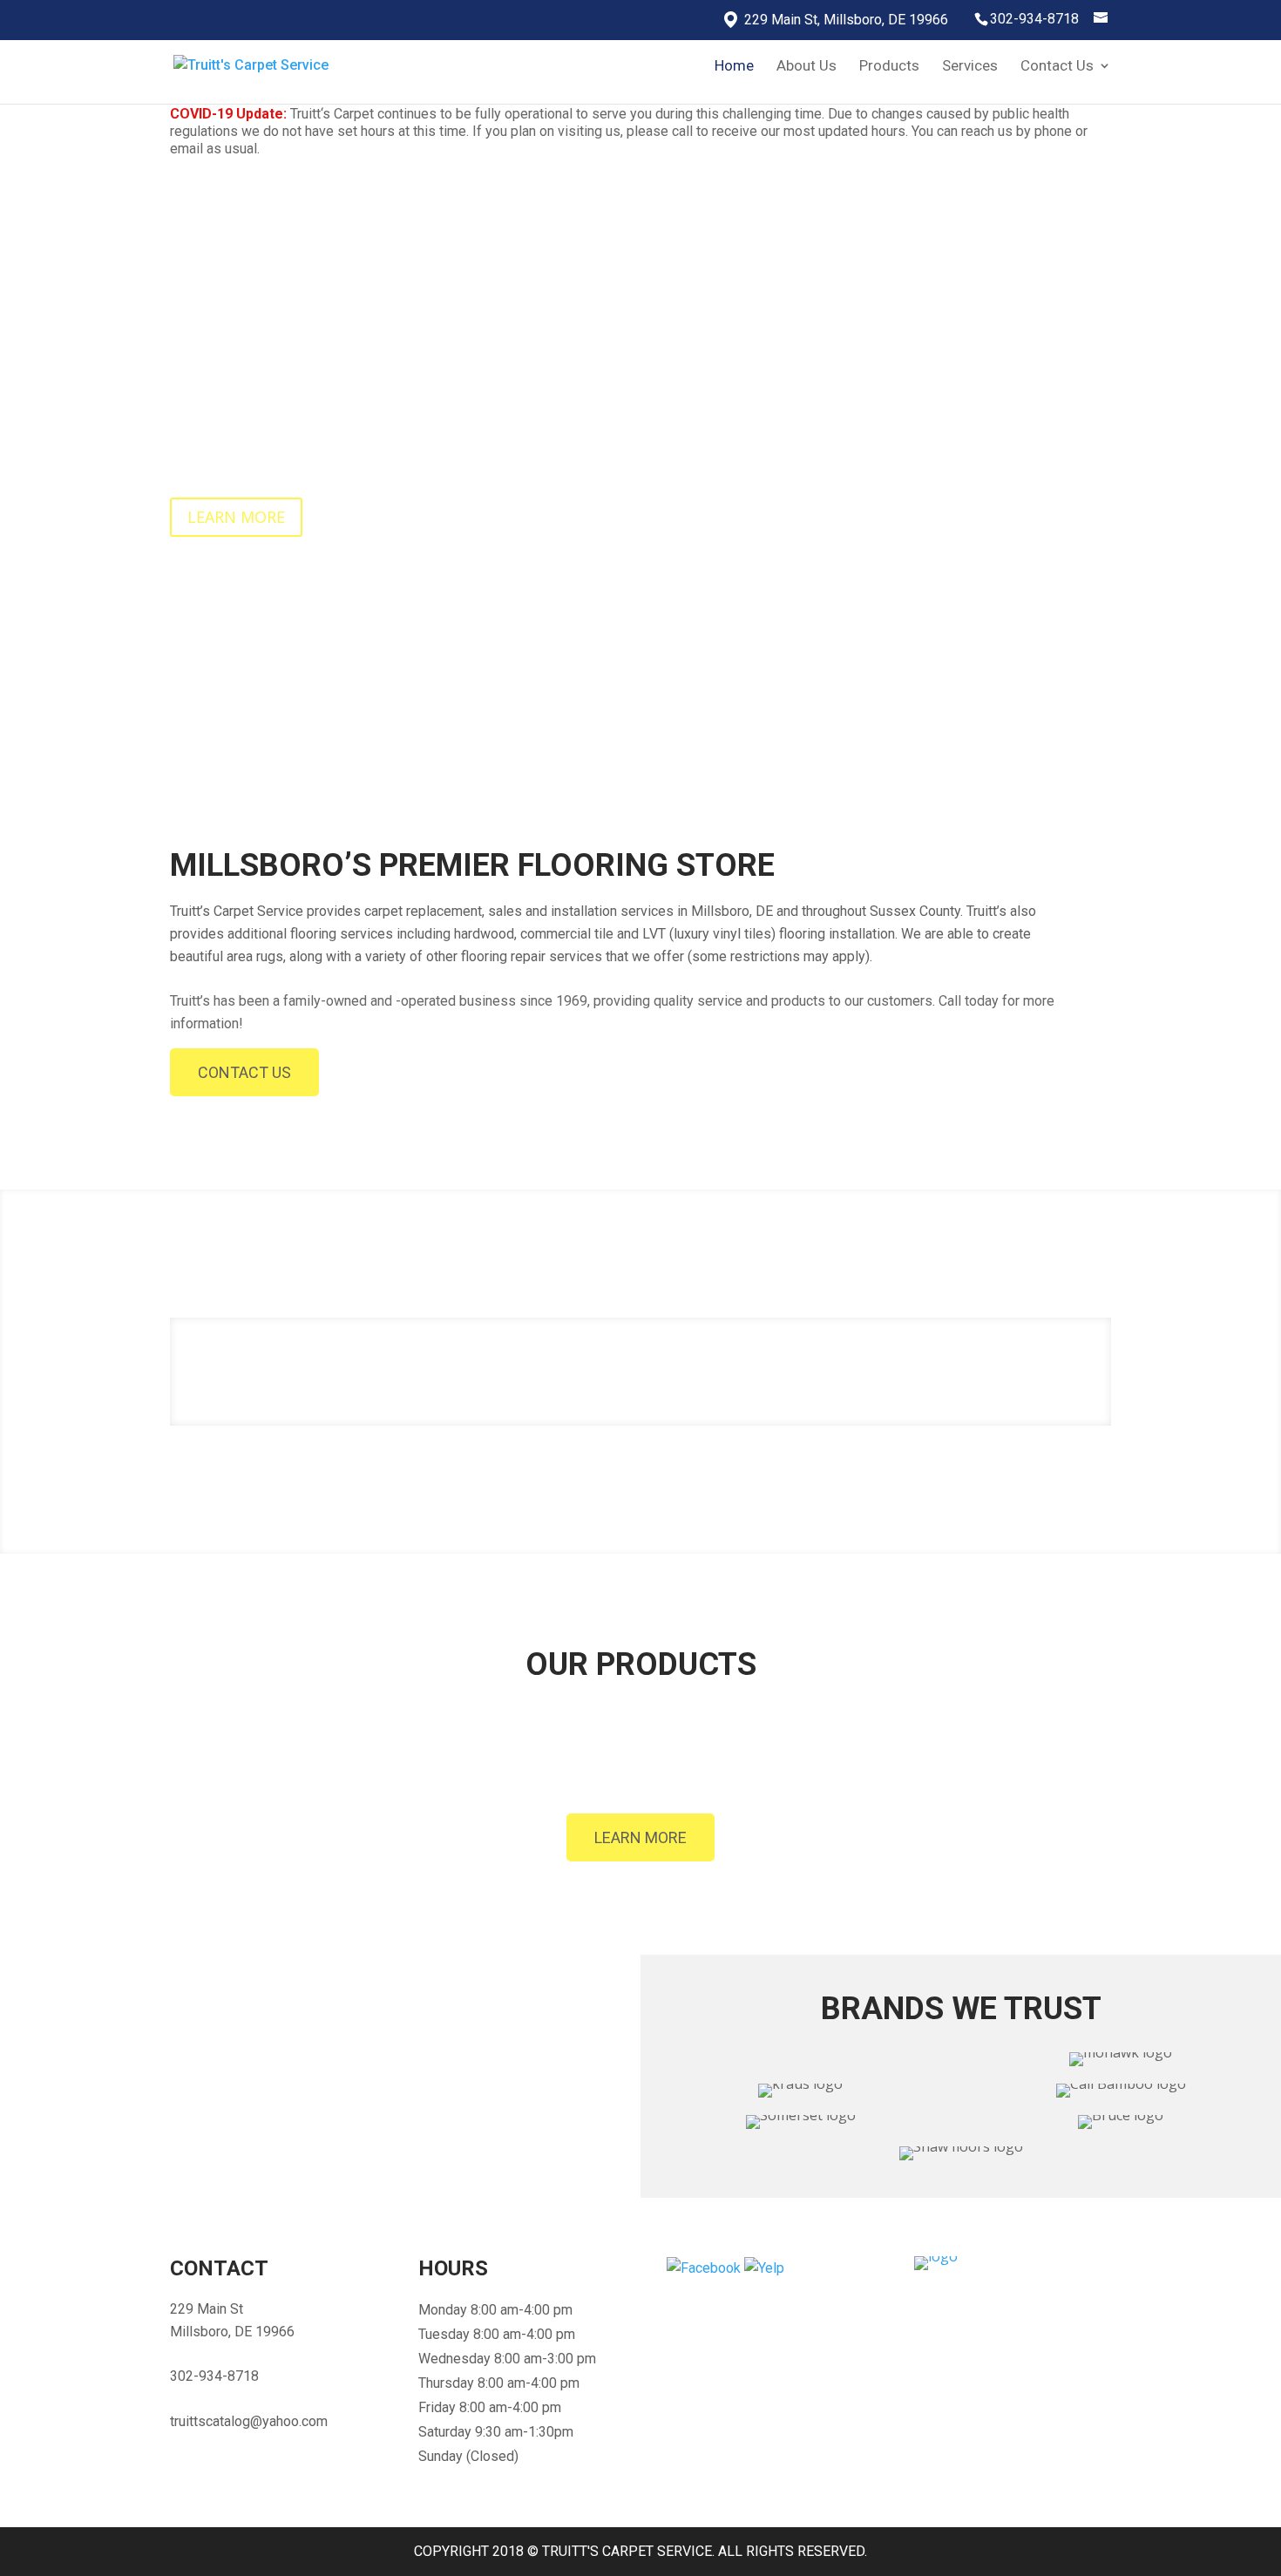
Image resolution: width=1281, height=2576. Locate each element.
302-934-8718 (1034, 19)
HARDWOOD (519, 1769)
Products (889, 67)
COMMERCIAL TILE (762, 1769)
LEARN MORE (236, 517)
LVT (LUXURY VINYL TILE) (1004, 1769)
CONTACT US (244, 1072)
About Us (807, 67)
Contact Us (1057, 67)
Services (970, 67)
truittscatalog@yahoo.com (249, 2421)
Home (734, 67)
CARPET (277, 1769)
